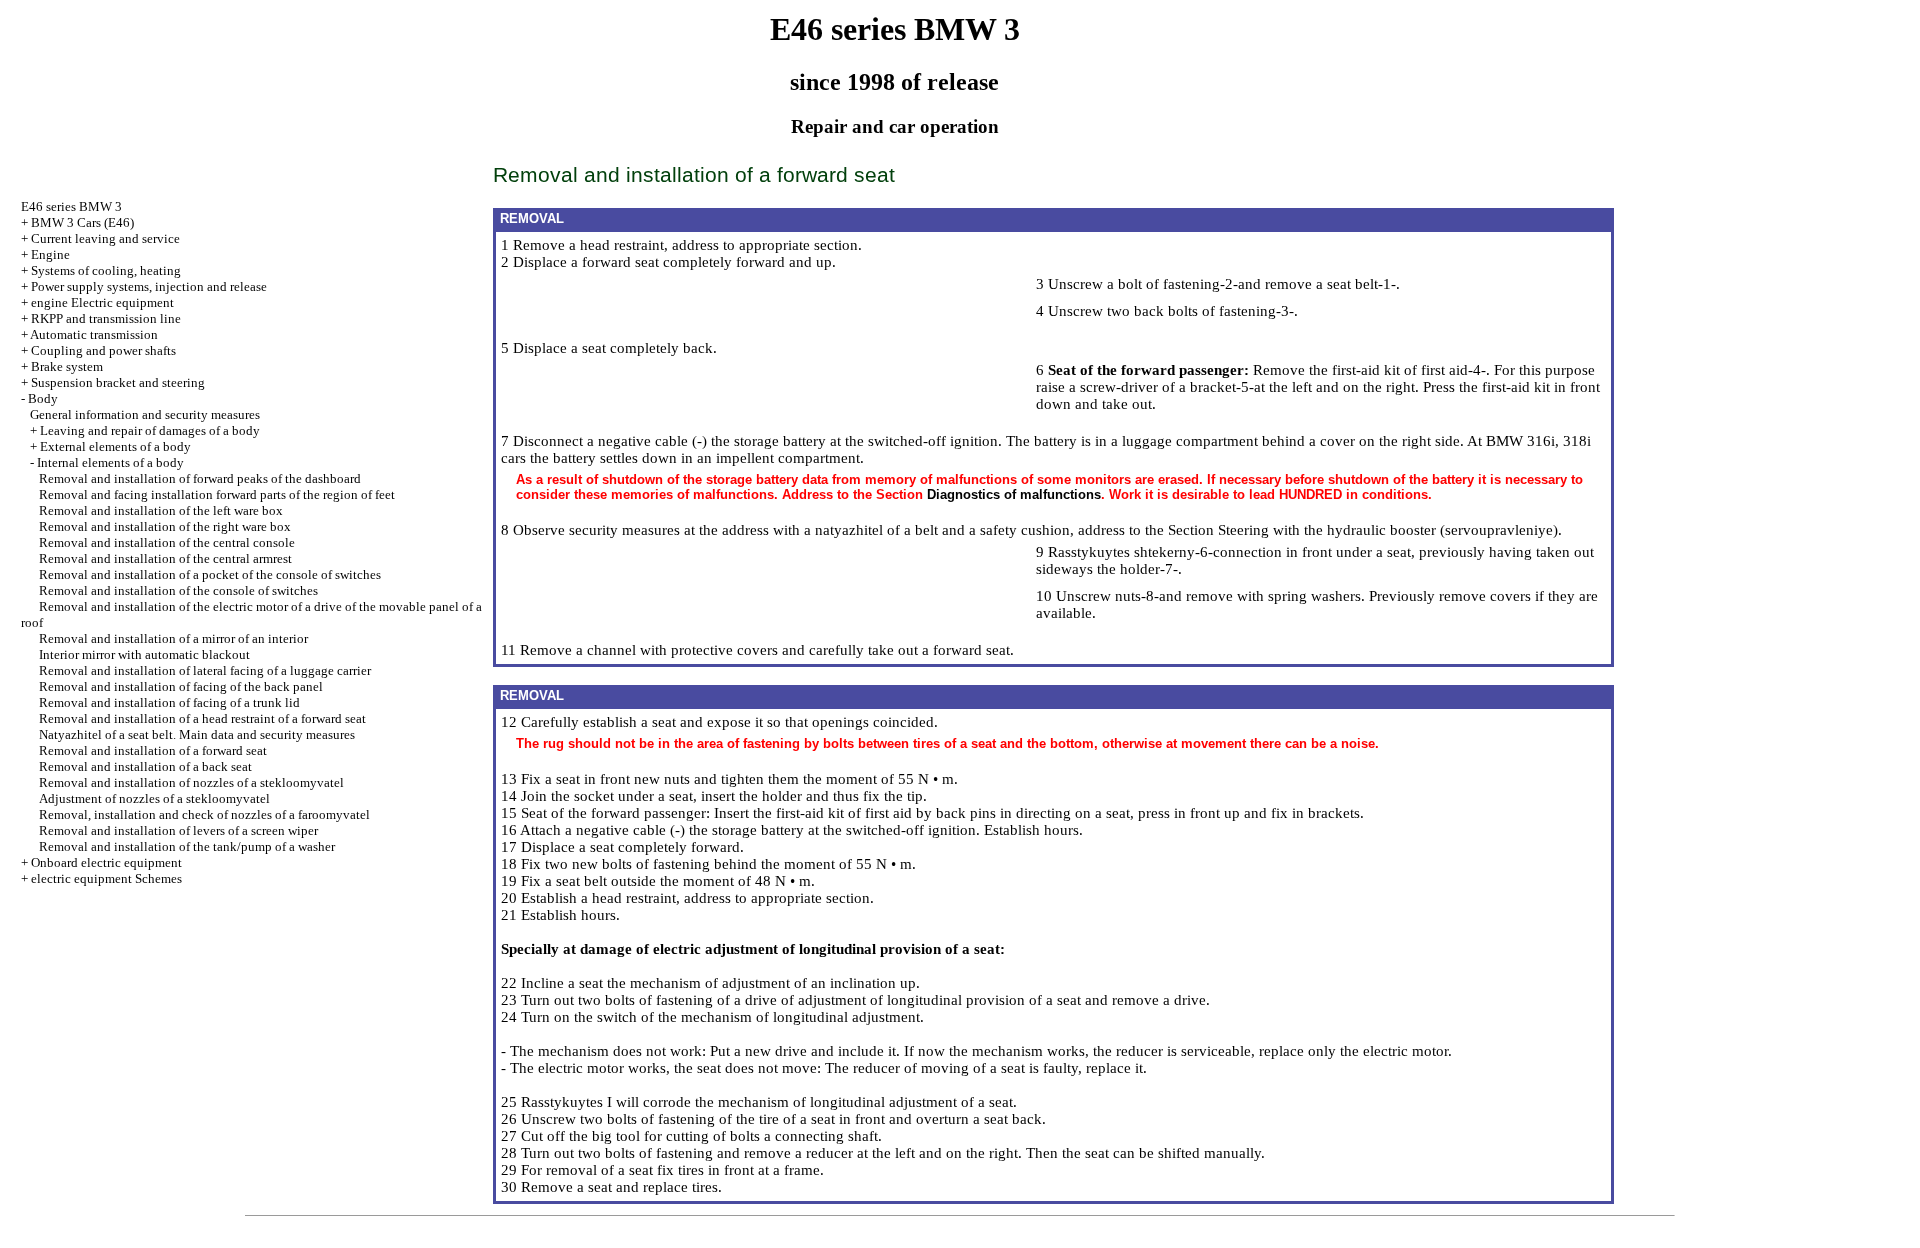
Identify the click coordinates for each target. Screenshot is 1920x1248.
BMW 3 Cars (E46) (82, 222)
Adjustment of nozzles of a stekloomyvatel (154, 798)
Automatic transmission (94, 334)
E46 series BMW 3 (71, 206)
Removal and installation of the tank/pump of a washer (187, 846)
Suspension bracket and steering (118, 382)
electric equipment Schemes (106, 878)
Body (43, 398)
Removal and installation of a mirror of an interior (173, 638)
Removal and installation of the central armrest (165, 558)
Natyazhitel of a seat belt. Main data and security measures (197, 734)
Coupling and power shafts (103, 350)
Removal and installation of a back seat (145, 766)
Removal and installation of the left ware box (161, 510)
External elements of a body (115, 446)
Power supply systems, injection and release (149, 286)
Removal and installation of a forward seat (153, 750)
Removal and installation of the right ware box (165, 526)
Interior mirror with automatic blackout (144, 654)
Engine (50, 254)
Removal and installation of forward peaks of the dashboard (200, 478)
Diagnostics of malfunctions (1014, 494)
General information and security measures (145, 414)
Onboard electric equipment (106, 862)
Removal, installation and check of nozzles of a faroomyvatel (204, 814)
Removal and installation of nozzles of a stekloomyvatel (191, 782)
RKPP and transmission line (106, 318)
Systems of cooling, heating (106, 270)
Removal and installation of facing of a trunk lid (169, 702)
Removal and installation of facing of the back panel (181, 686)
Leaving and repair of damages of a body (150, 430)
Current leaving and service (105, 238)
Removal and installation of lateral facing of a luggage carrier (205, 670)
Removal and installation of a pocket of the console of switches (210, 574)
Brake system (67, 366)
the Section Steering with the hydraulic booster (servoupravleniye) (1351, 530)
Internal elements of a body (110, 462)
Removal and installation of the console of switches (178, 590)
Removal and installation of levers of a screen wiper (178, 830)
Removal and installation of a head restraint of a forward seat (202, 718)
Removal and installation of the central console (167, 542)
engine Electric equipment (102, 302)
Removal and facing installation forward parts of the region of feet (217, 494)
